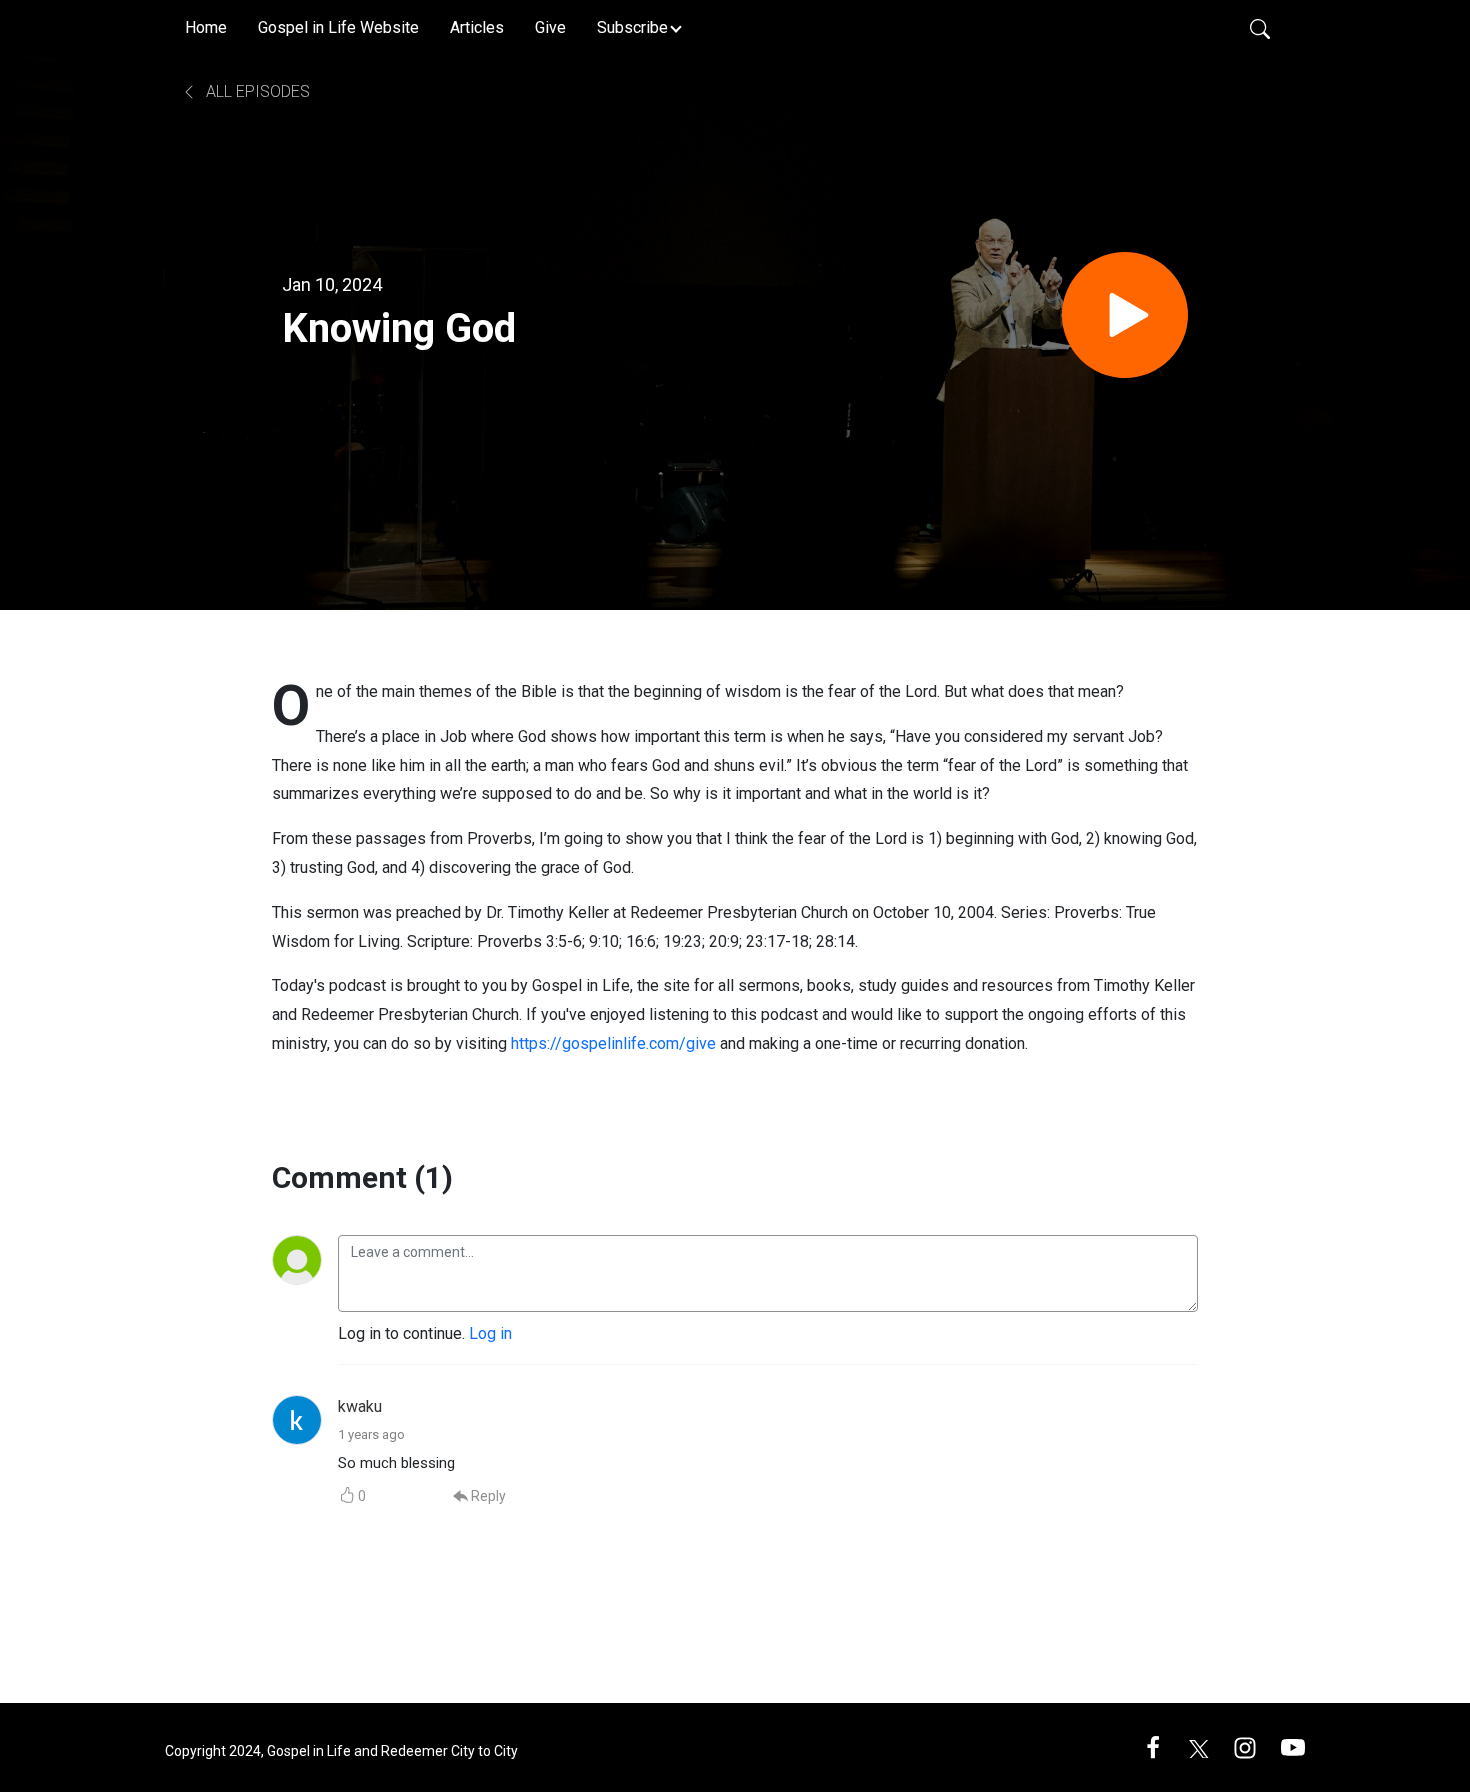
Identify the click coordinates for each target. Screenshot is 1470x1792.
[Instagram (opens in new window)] (1245, 1746)
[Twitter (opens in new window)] (1199, 1746)
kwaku (360, 1406)
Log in (490, 1333)
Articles (477, 27)
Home (206, 27)
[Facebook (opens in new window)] (1153, 1746)
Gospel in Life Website (338, 27)
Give (550, 27)
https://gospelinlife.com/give (613, 1043)
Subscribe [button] (632, 27)
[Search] (1260, 28)
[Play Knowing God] (1125, 315)
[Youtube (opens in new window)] (1293, 1746)
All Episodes (256, 91)
